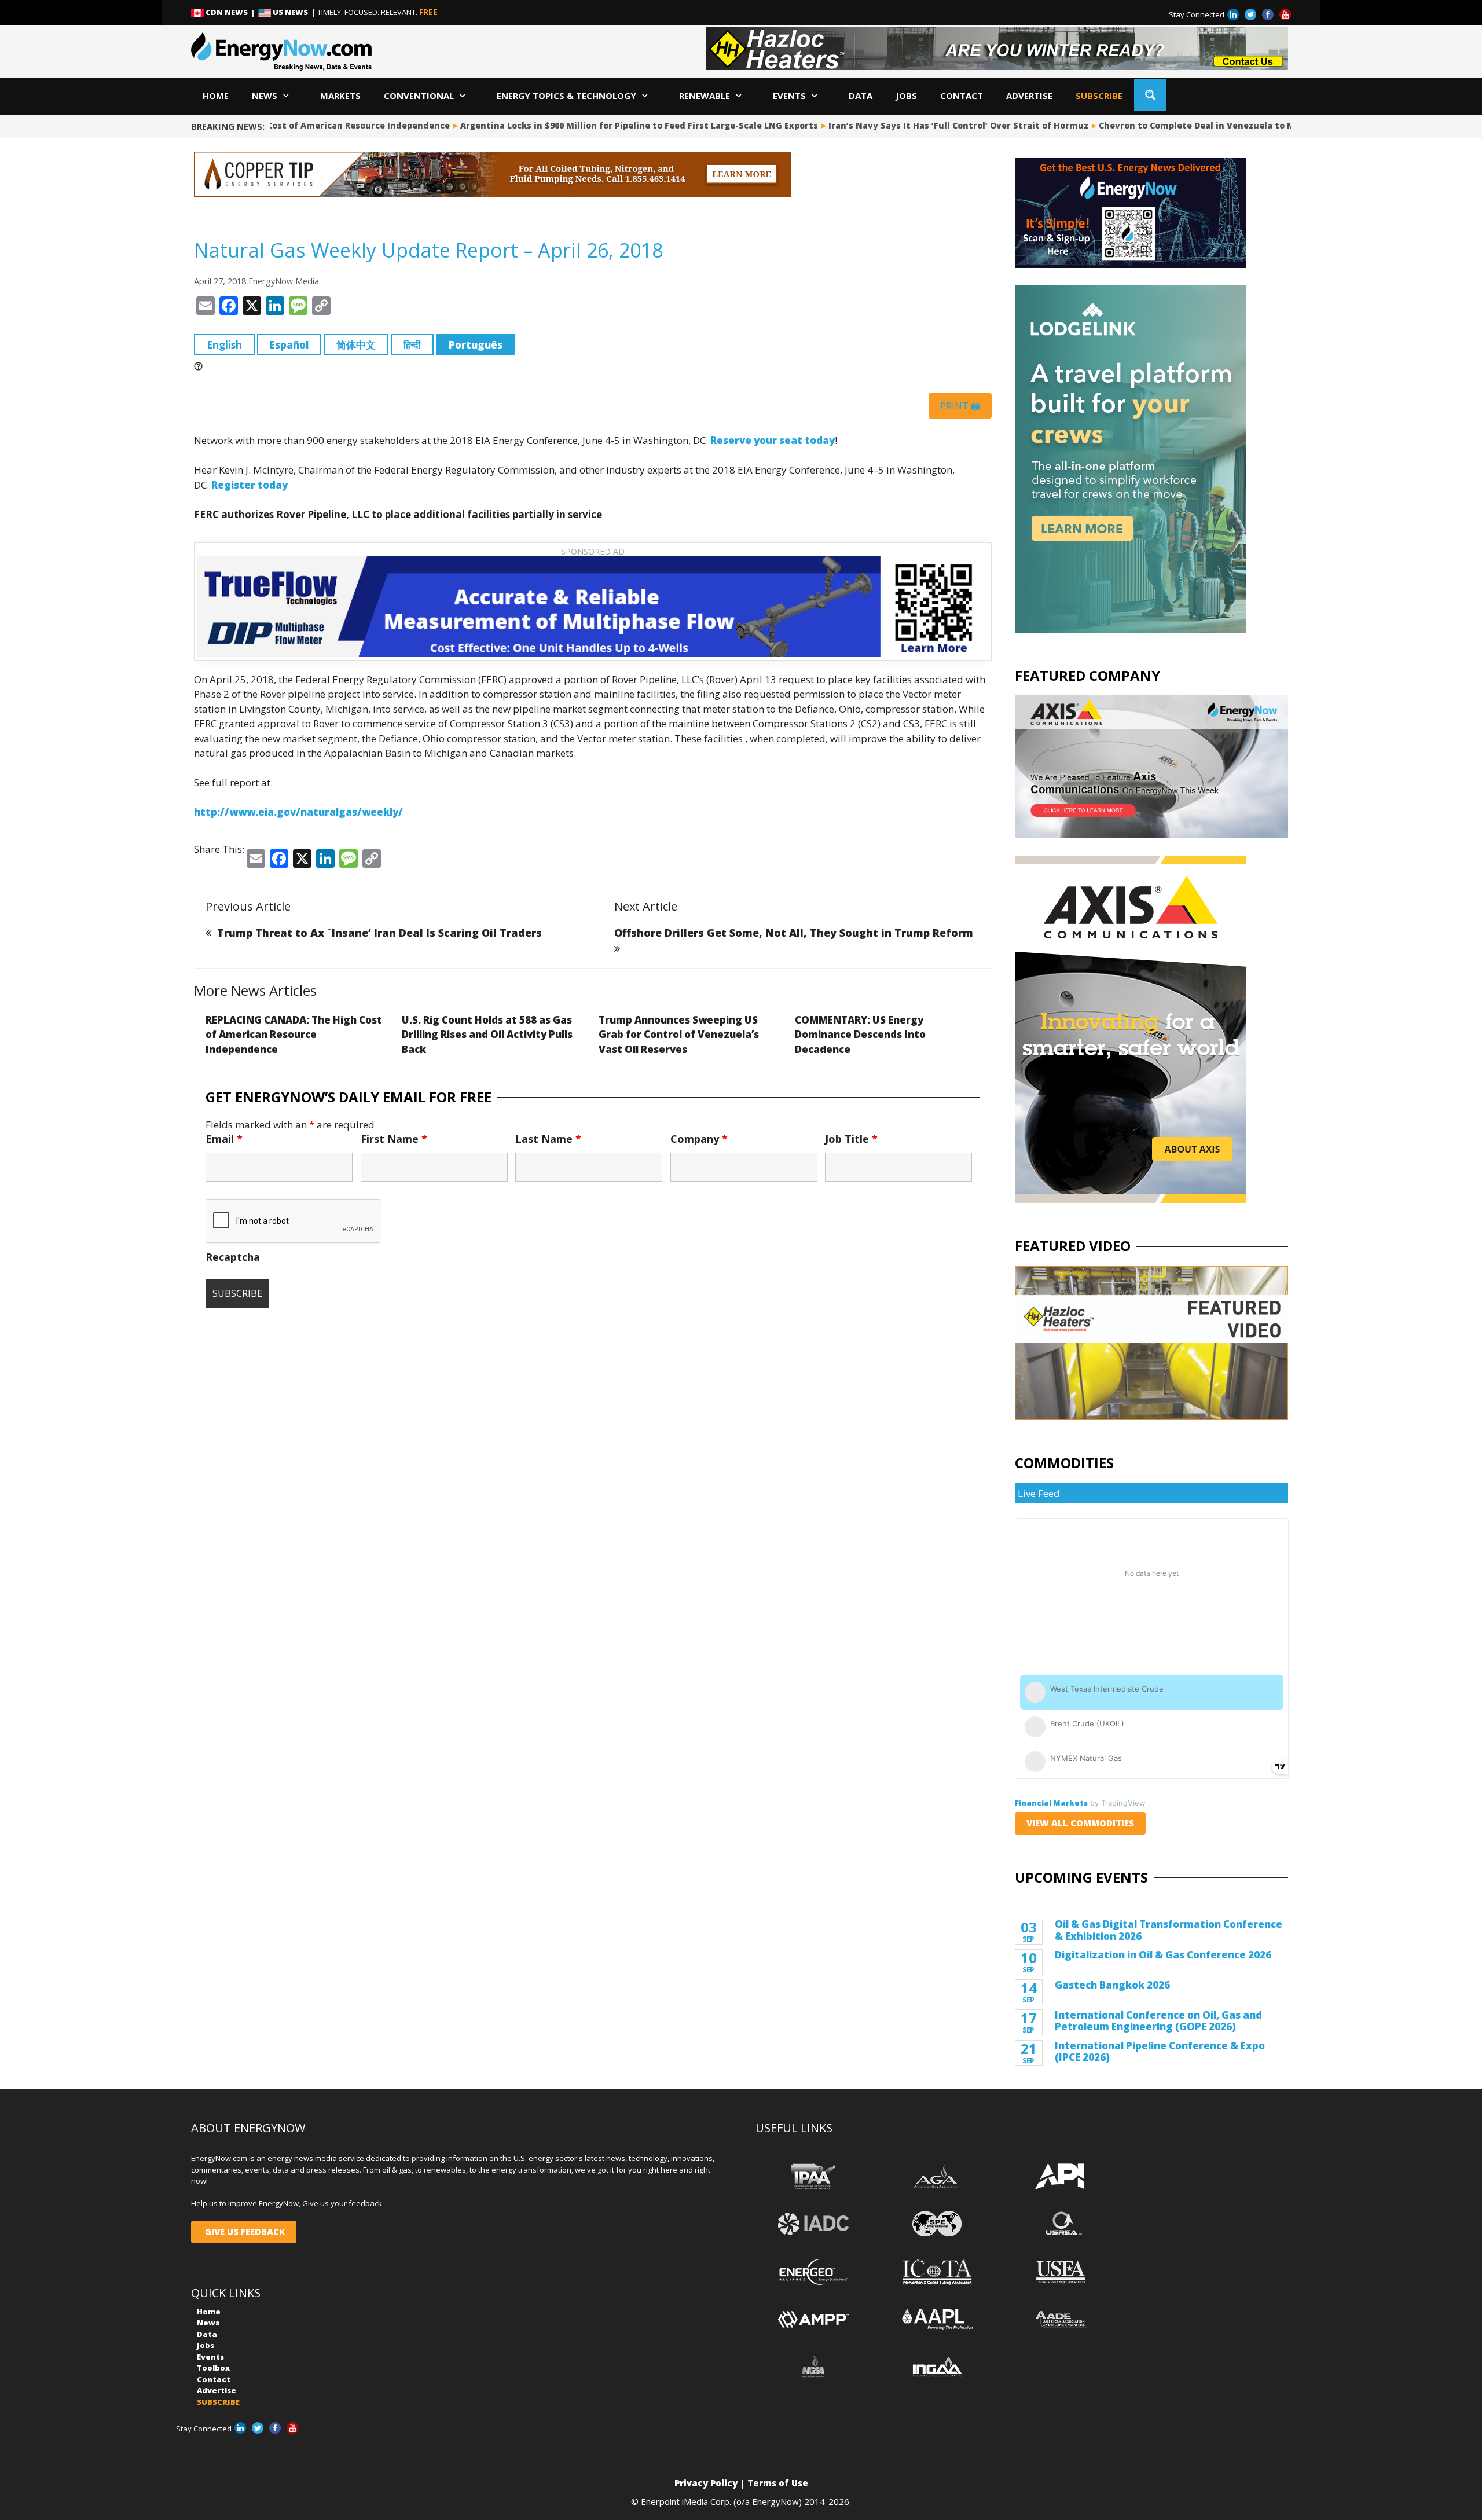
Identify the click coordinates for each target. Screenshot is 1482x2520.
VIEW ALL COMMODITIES (1080, 1823)
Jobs (906, 96)
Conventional (419, 96)
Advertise (1029, 96)
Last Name (548, 1139)
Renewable (705, 96)
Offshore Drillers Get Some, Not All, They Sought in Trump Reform (794, 933)
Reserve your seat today (773, 440)
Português (476, 345)
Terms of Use (778, 2483)
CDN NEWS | (231, 12)
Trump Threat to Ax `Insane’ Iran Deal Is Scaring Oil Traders (379, 933)
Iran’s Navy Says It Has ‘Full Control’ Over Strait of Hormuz (900, 125)
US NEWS (290, 12)
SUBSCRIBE (1099, 96)
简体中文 (356, 345)
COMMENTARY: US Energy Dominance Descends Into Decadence (860, 1035)
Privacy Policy (706, 2483)
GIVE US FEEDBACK (244, 2232)
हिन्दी (412, 345)
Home (216, 96)
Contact (962, 96)
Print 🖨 (960, 406)
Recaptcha (233, 1257)
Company (699, 1139)
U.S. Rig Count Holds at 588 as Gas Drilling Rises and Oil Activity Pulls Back (487, 1035)
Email (224, 1139)
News (265, 96)
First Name (394, 1139)
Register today (250, 485)
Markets (340, 96)
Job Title (851, 1139)
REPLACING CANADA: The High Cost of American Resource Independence (294, 1035)
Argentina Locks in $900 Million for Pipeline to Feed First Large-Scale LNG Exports (581, 125)
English (224, 345)
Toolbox (213, 2368)
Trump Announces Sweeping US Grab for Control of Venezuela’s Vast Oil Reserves (679, 1035)
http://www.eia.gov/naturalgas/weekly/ (298, 812)
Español (289, 345)
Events (789, 96)
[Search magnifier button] (1150, 95)
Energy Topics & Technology (566, 96)
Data (861, 96)
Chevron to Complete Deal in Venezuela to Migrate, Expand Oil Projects (1197, 125)
